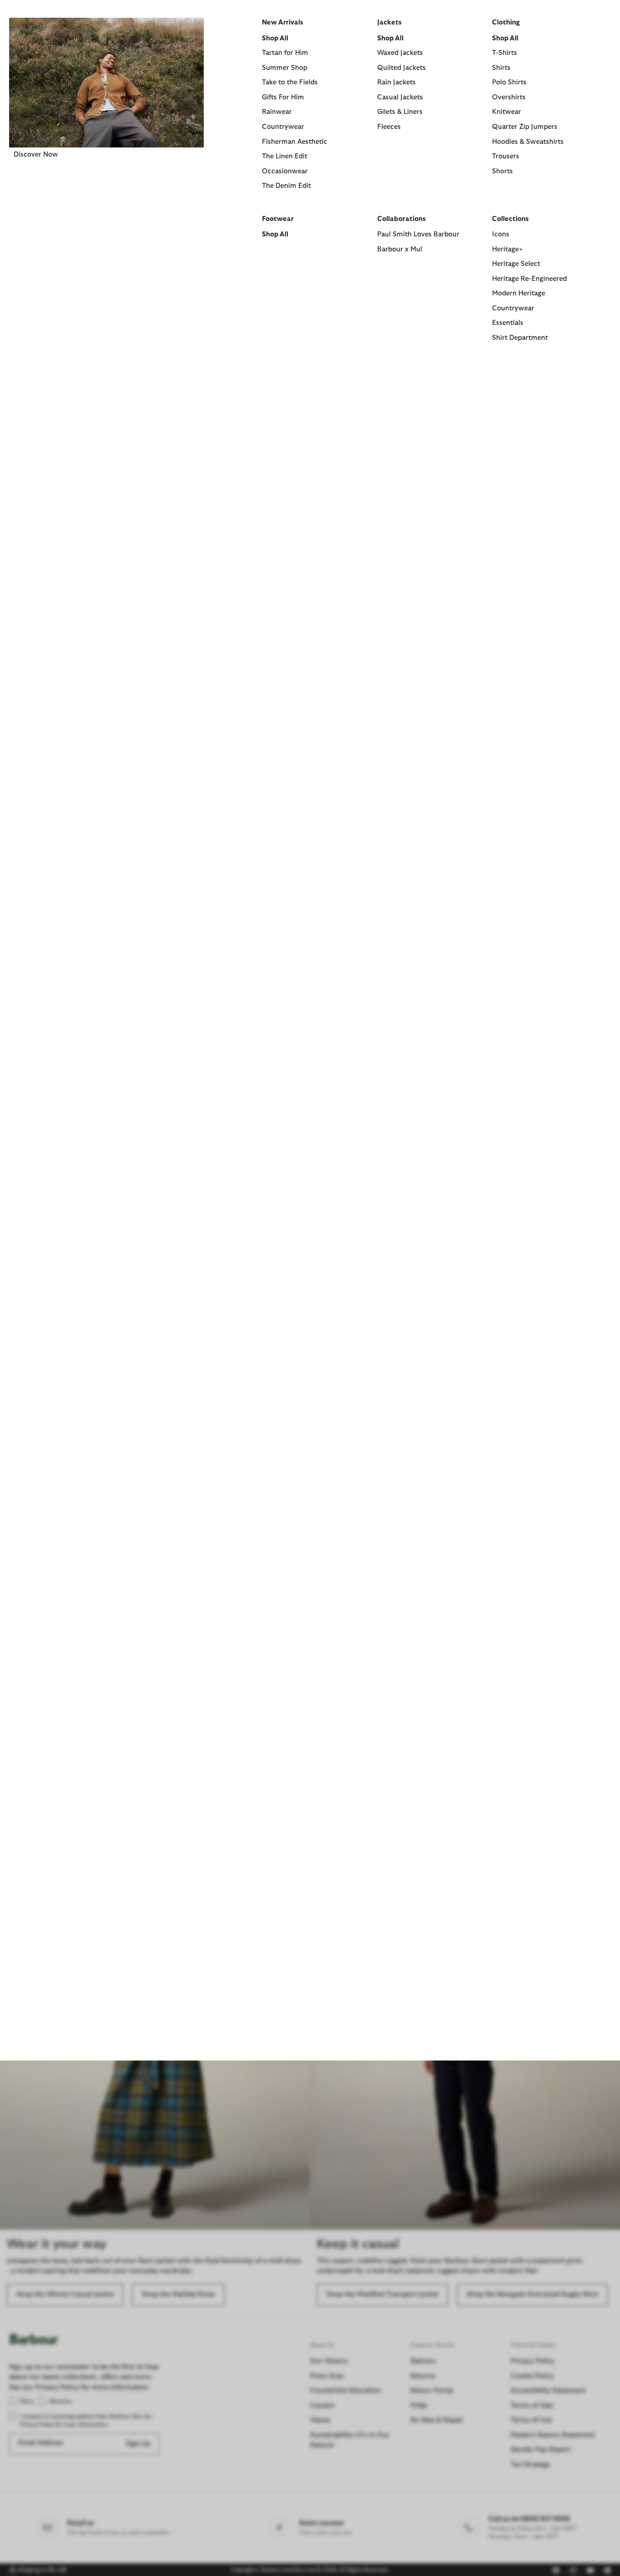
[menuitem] (106, 192)
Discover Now (36, 155)
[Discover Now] (106, 83)
